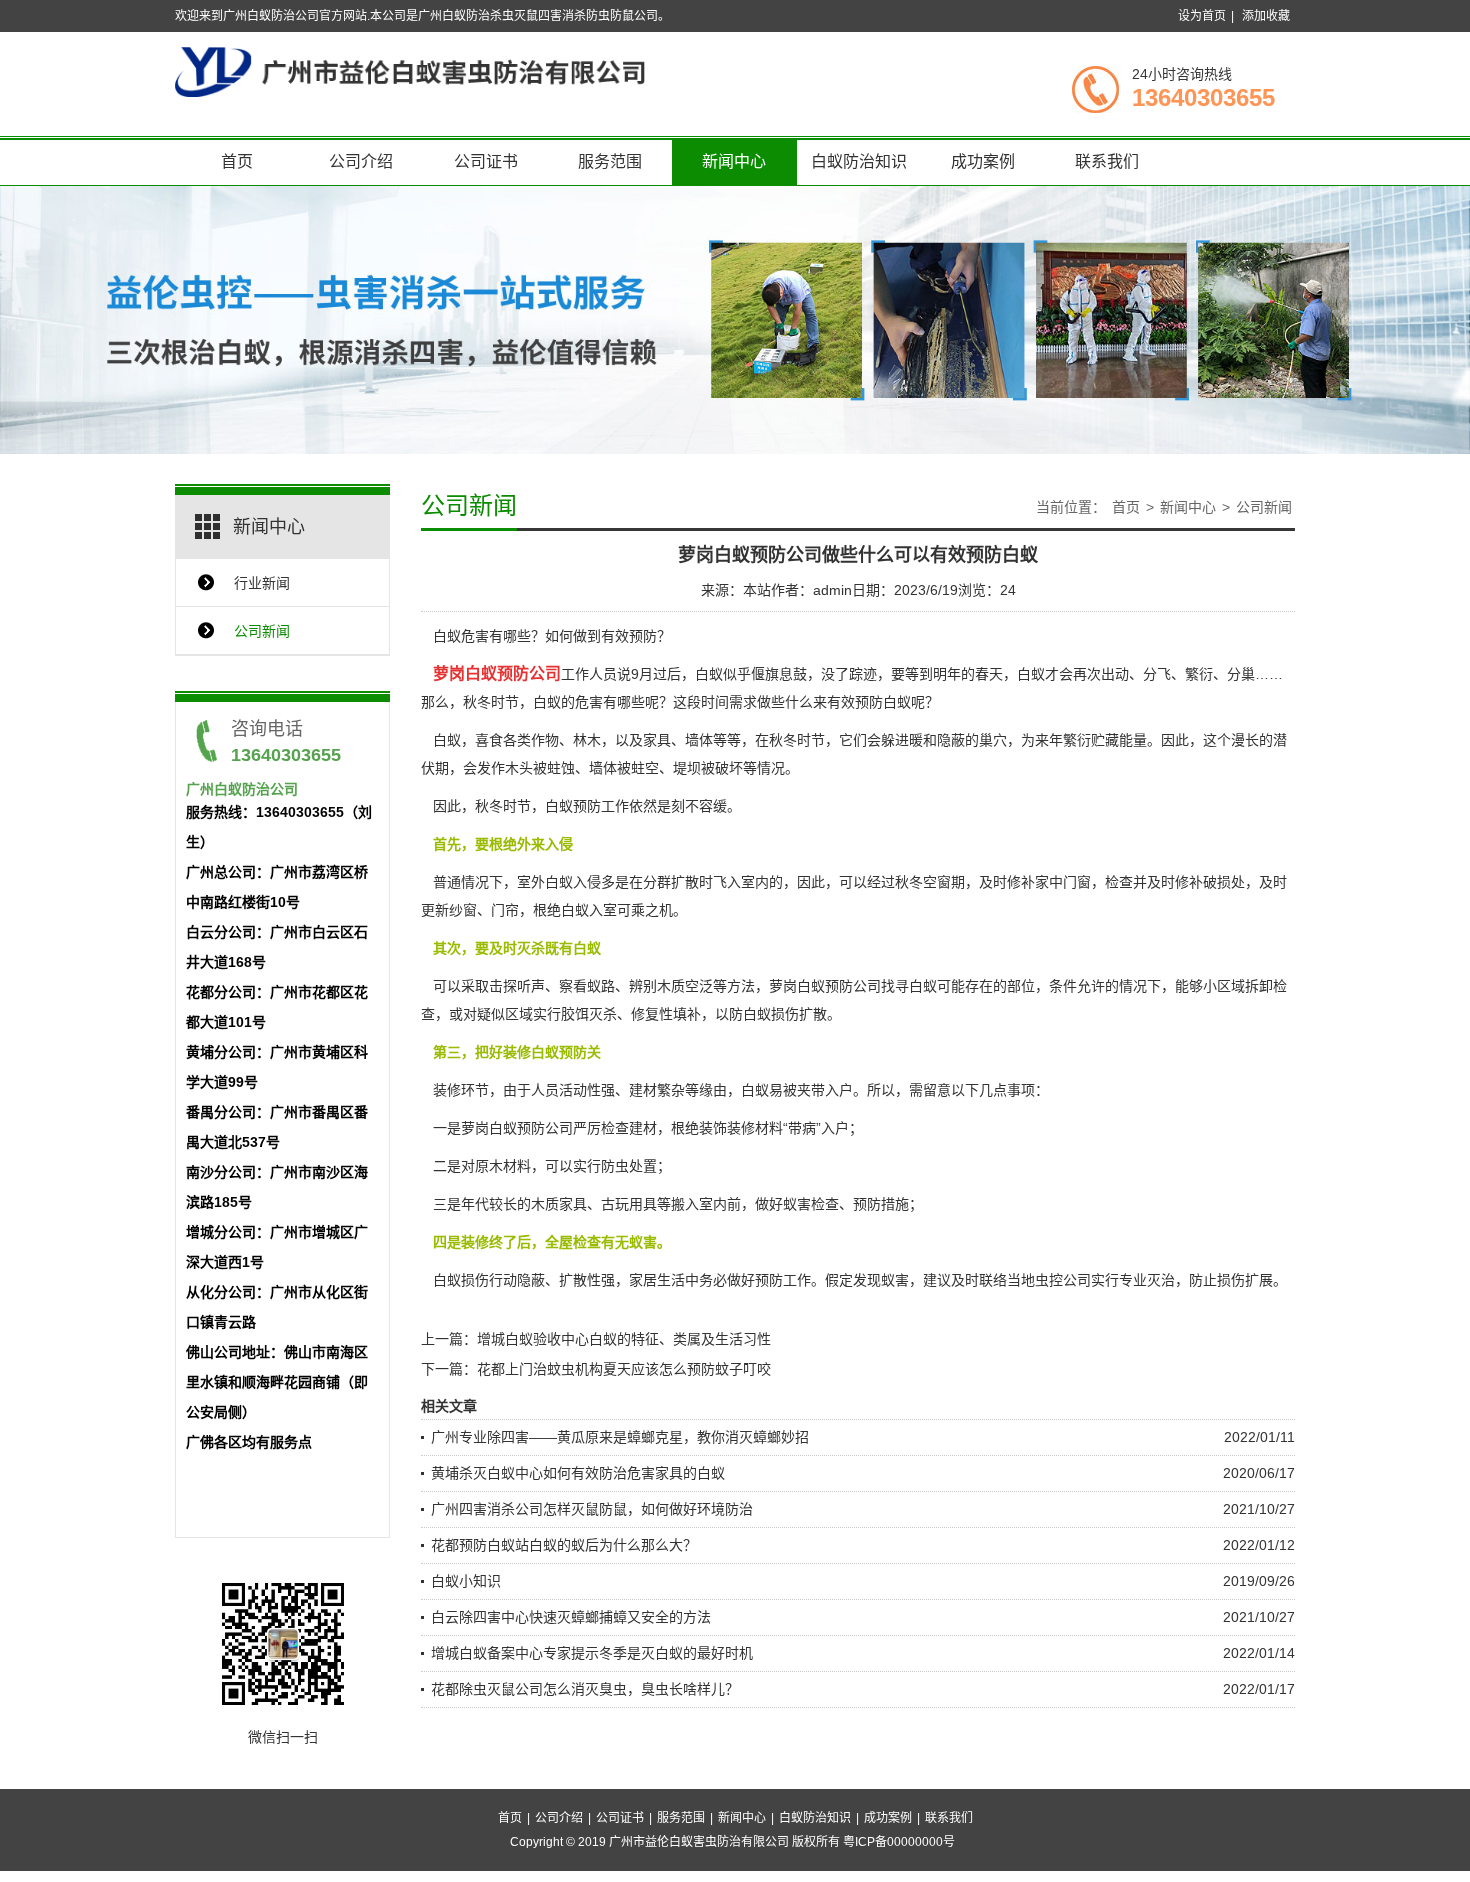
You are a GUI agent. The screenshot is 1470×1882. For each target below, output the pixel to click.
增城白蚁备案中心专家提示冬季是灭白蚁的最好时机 (592, 1653)
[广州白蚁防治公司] (410, 71)
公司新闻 (262, 631)
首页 (237, 161)
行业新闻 (262, 583)
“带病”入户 (816, 1128)
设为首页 (1202, 16)
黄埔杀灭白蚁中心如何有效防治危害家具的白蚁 (578, 1473)
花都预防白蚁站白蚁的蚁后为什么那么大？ (564, 1545)
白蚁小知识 (466, 1581)
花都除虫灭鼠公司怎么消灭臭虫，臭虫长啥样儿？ (585, 1689)
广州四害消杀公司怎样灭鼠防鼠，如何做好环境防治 (592, 1509)
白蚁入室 (589, 910)
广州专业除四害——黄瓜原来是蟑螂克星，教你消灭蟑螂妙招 (620, 1437)
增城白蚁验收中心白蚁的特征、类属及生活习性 (624, 1339)
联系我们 (1107, 161)
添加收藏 (1266, 16)
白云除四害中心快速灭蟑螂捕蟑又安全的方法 (571, 1617)
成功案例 (983, 161)
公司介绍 (361, 161)
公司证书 (486, 161)
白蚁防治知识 (859, 161)
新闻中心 (734, 161)
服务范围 (610, 161)
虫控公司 (1063, 1280)
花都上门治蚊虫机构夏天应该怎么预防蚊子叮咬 (624, 1369)
